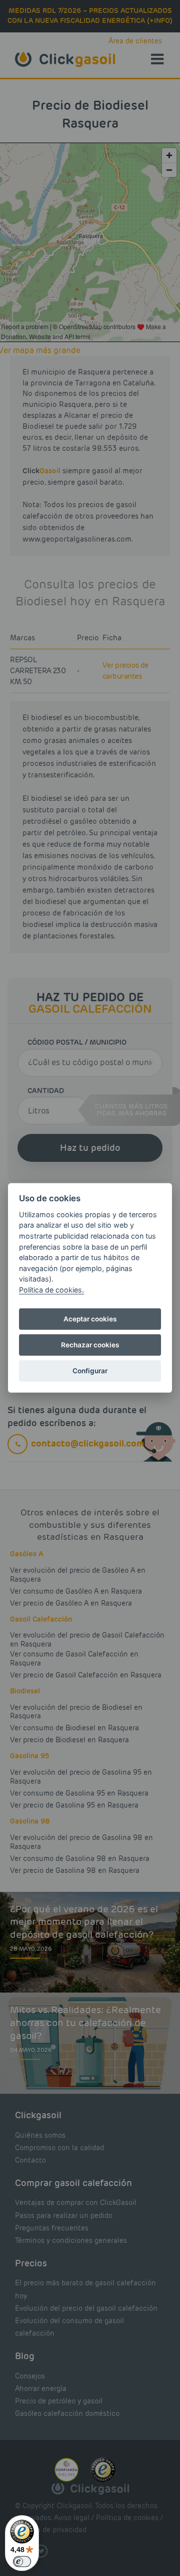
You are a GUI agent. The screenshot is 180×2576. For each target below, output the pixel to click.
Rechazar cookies (90, 1345)
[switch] (22, 2562)
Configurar (90, 1371)
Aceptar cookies (90, 1319)
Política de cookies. (51, 1290)
